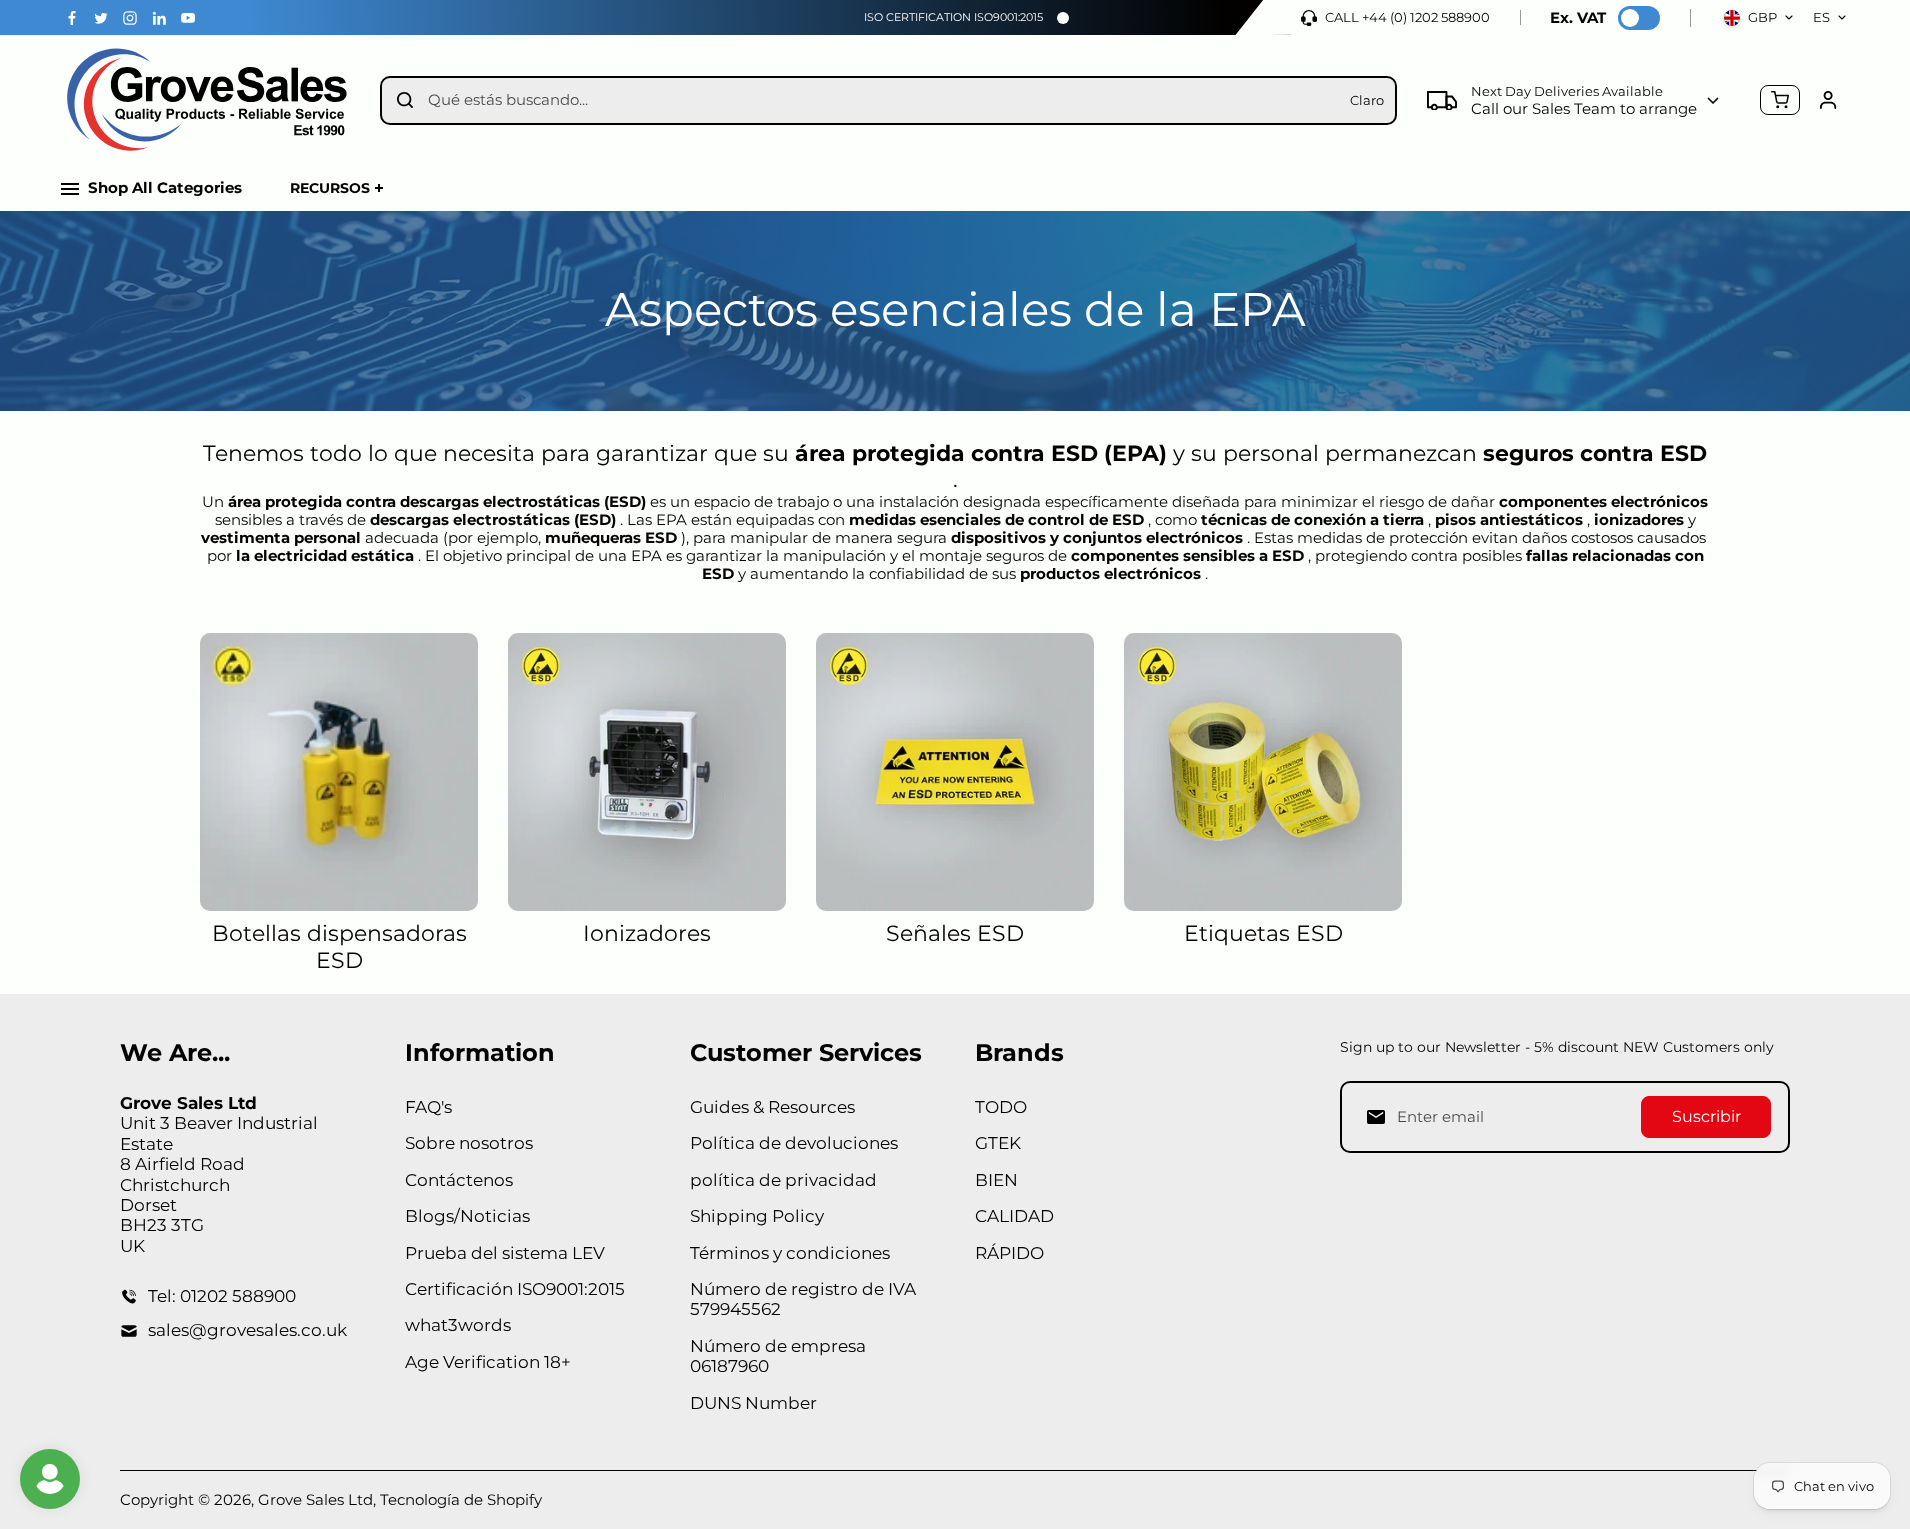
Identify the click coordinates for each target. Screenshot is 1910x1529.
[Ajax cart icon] (1780, 100)
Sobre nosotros (469, 1143)
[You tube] (188, 18)
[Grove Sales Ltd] (210, 100)
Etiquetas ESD (1263, 934)
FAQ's (428, 1107)
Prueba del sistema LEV (505, 1253)
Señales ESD (955, 934)
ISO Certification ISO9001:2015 (953, 17)
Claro (1367, 100)
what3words (458, 1325)
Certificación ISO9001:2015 (515, 1289)
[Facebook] (72, 18)
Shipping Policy (757, 1216)
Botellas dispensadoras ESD (339, 947)
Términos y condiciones (790, 1253)
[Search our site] (405, 100)
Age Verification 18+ (488, 1362)
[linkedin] (159, 18)
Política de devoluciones (794, 1143)
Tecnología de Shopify (461, 1499)
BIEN (996, 1180)
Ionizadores (647, 934)
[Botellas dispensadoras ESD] (339, 772)
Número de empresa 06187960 (778, 1356)
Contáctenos (459, 1180)
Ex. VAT (1578, 18)
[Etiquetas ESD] (1263, 772)
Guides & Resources (772, 1107)
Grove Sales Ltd (315, 1499)
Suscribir (1706, 1116)
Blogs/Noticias (467, 1216)
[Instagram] (130, 18)
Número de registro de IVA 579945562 (803, 1299)
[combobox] (881, 100)
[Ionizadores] (647, 772)
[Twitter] (101, 18)
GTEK (998, 1143)
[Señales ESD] (955, 772)
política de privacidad (783, 1180)
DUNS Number (753, 1403)
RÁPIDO (1009, 1253)
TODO (1001, 1107)
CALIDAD (1014, 1216)
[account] (1828, 100)
